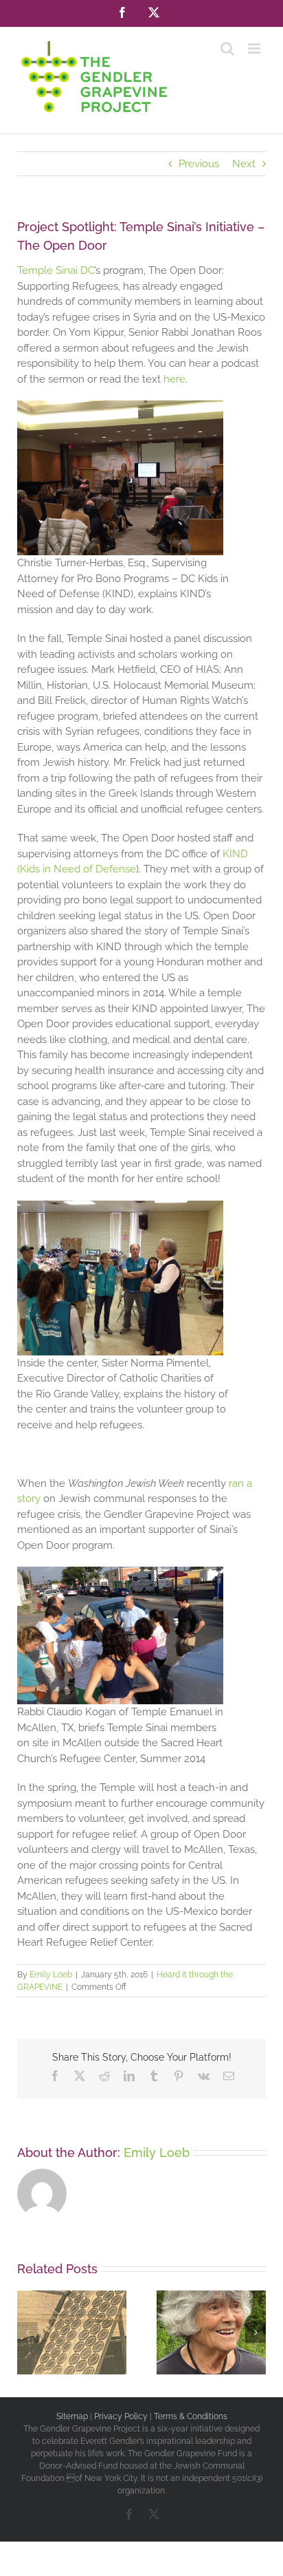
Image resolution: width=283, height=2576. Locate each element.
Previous (199, 164)
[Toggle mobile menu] (255, 49)
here (174, 379)
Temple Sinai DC (56, 270)
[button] (27, 2332)
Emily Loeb (51, 1975)
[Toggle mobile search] (227, 49)
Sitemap (72, 2416)
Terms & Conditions (191, 2416)
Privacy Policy (121, 2416)
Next (244, 164)
